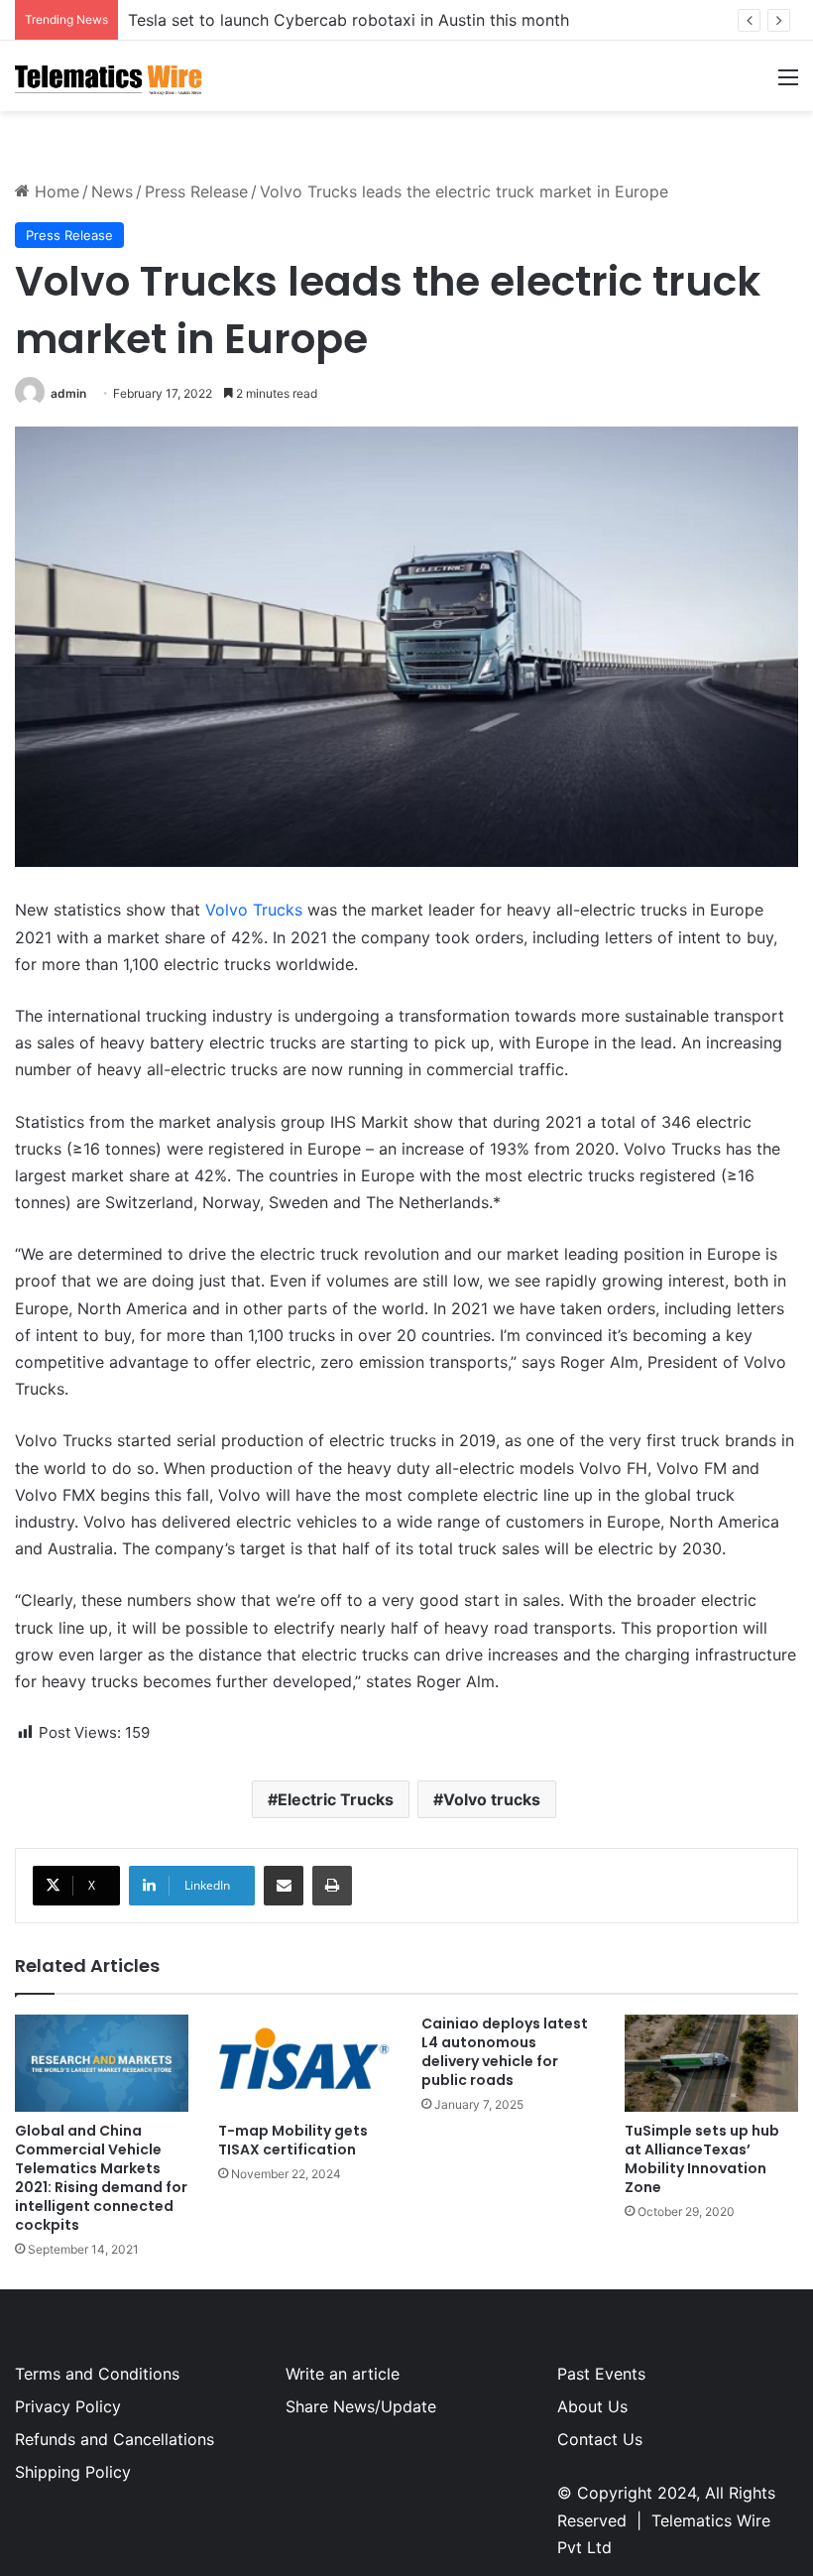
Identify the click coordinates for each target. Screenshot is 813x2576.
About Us (592, 2406)
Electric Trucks (336, 1799)
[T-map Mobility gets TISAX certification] (305, 2064)
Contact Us (600, 2439)
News (112, 191)
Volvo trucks (492, 1799)
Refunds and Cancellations (115, 2439)
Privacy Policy (68, 2406)
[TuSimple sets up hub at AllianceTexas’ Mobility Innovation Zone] (711, 2064)
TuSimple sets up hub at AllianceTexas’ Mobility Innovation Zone (702, 2159)
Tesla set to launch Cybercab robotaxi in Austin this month (348, 20)
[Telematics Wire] (109, 76)
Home (55, 191)
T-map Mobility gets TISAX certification (293, 2140)
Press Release (196, 191)
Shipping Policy (73, 2472)
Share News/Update (361, 2406)
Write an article (343, 2374)
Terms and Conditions (97, 2374)
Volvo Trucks (254, 910)
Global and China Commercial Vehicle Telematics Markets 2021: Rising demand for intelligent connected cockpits (101, 2178)
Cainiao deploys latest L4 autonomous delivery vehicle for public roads (505, 2052)
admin (68, 393)
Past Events (601, 2374)
